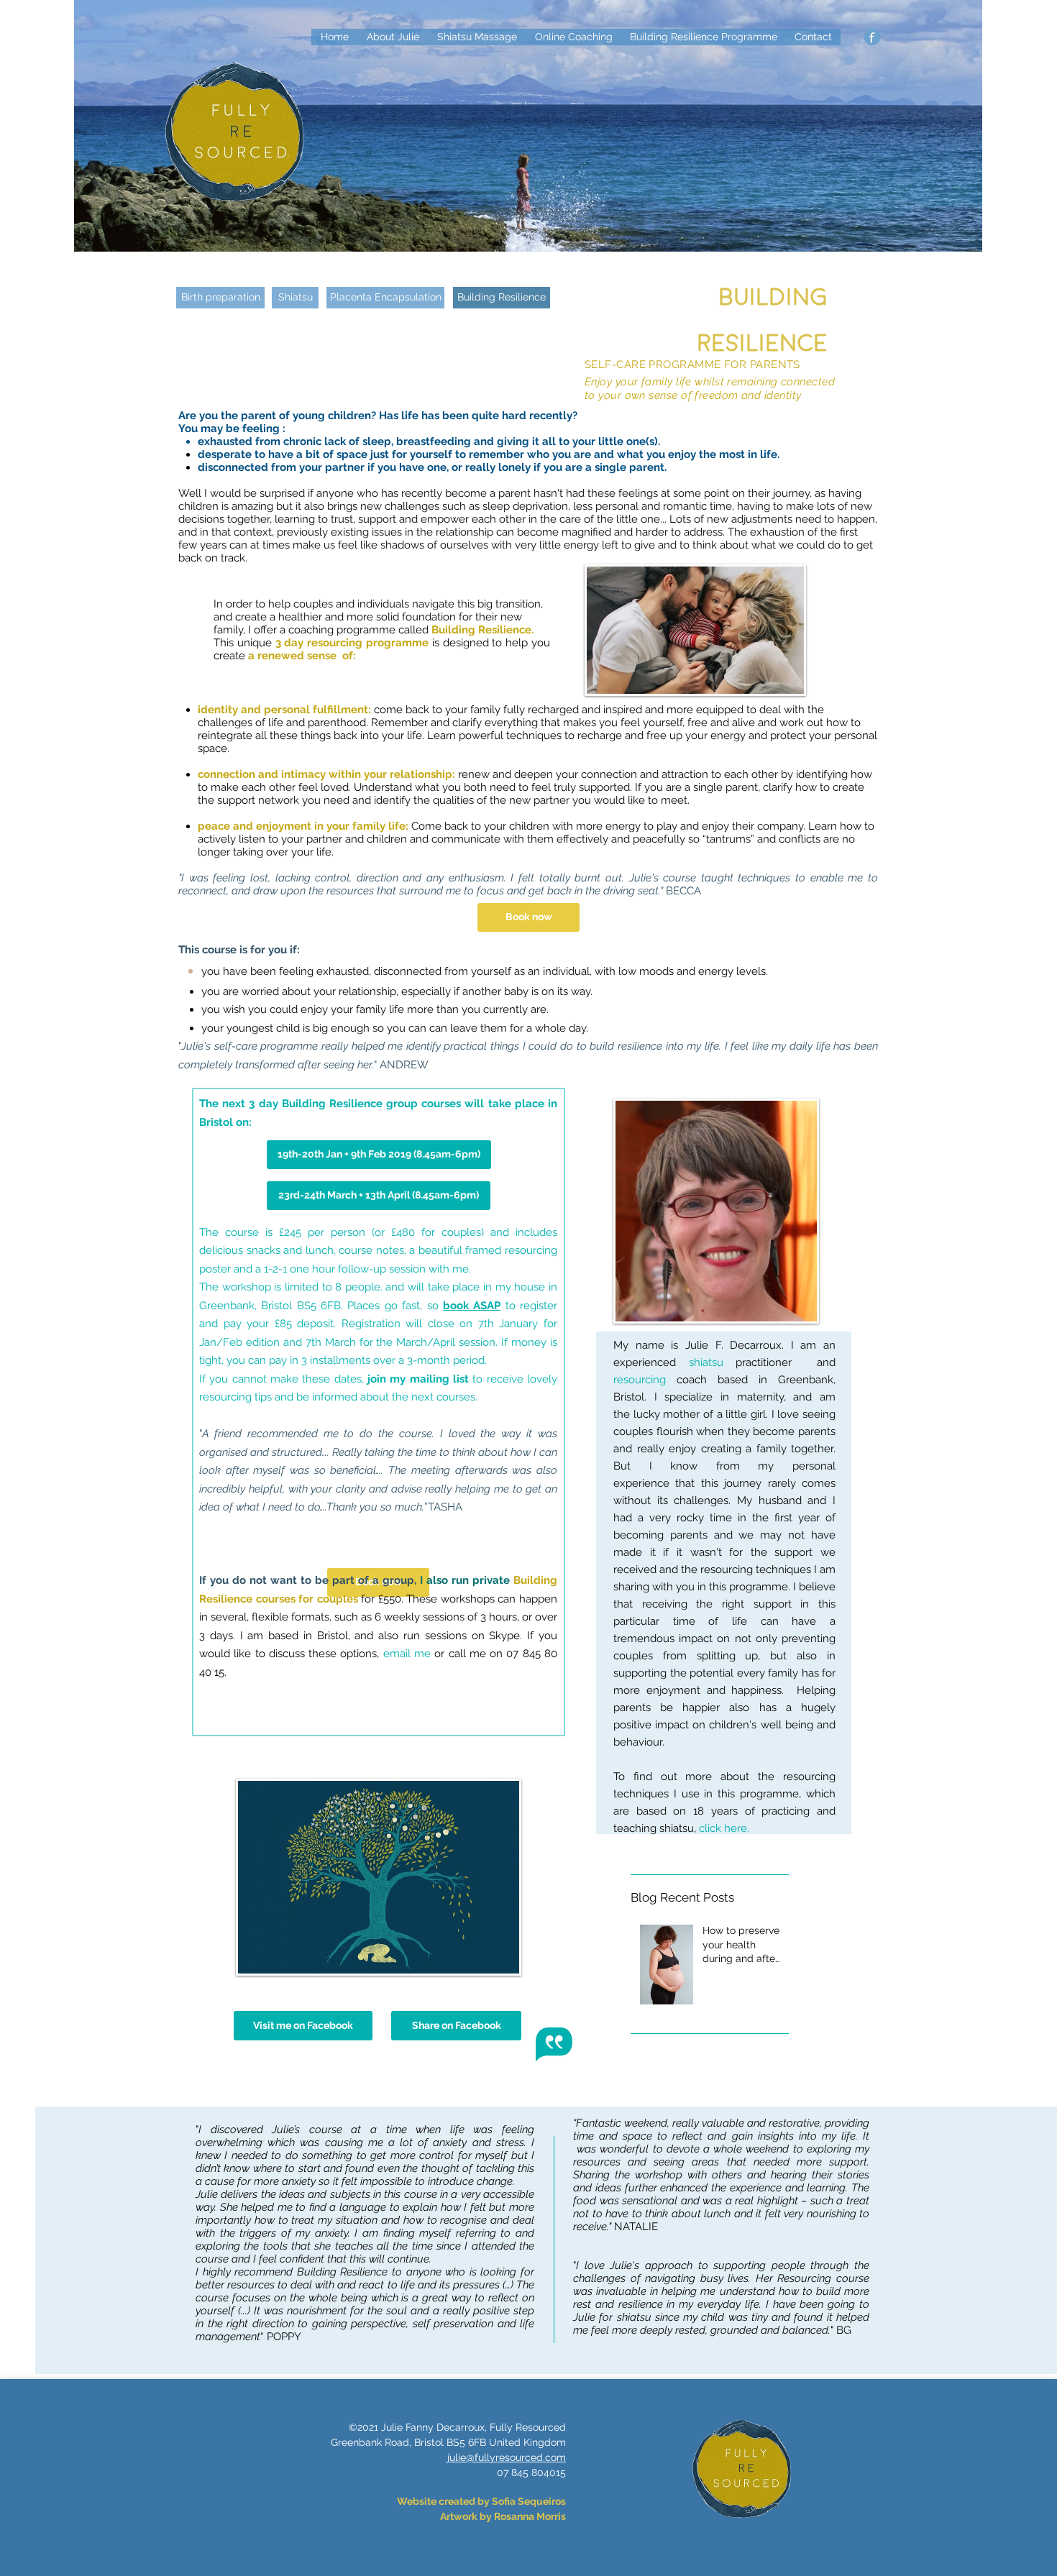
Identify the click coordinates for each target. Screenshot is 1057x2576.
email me (407, 1654)
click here (723, 1828)
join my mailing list (418, 1379)
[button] (502, 298)
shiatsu (706, 1362)
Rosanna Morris (530, 2516)
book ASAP (472, 1306)
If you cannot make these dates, (283, 1379)
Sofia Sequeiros (529, 2501)
